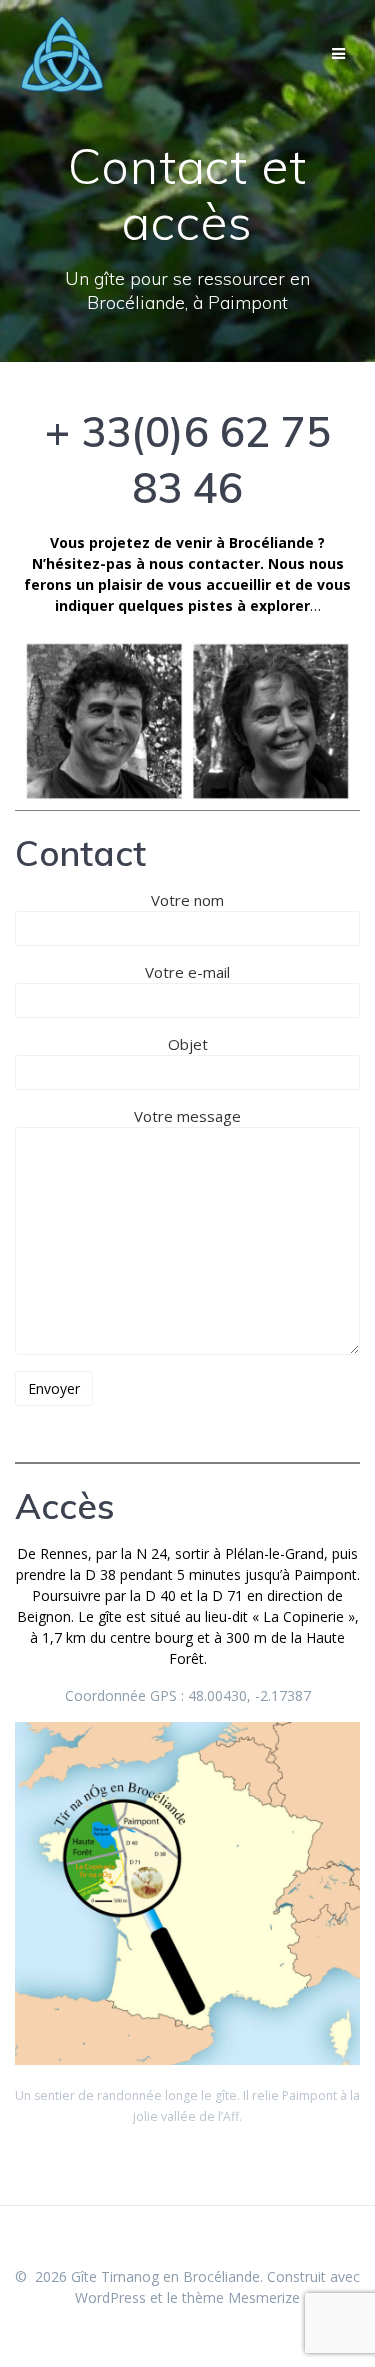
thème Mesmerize (241, 2297)
